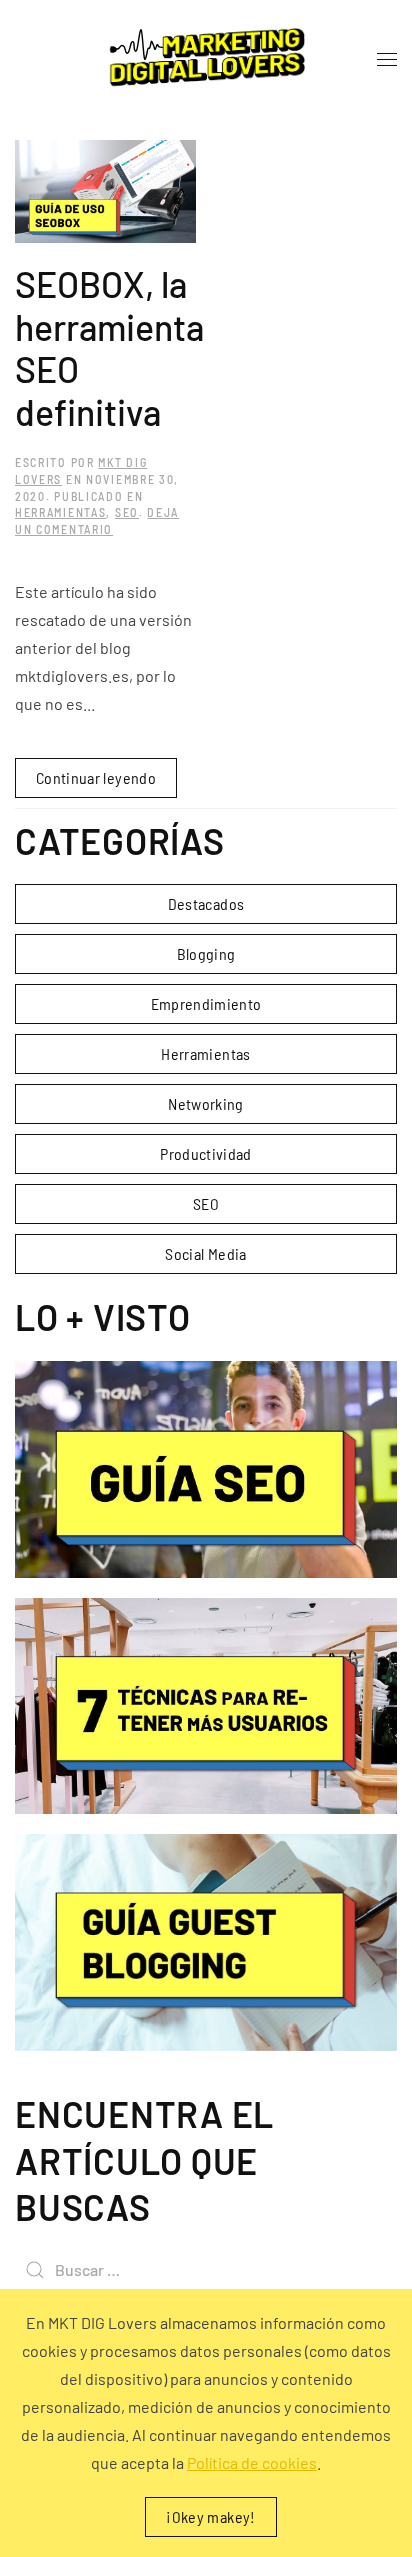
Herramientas (60, 512)
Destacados (206, 903)
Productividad (206, 1153)
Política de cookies (252, 2462)
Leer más (206, 1468)
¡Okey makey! (210, 2516)
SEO (127, 512)
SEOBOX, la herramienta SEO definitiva (109, 348)
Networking (206, 1103)
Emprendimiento (206, 1003)
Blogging (206, 953)
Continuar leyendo (96, 777)
